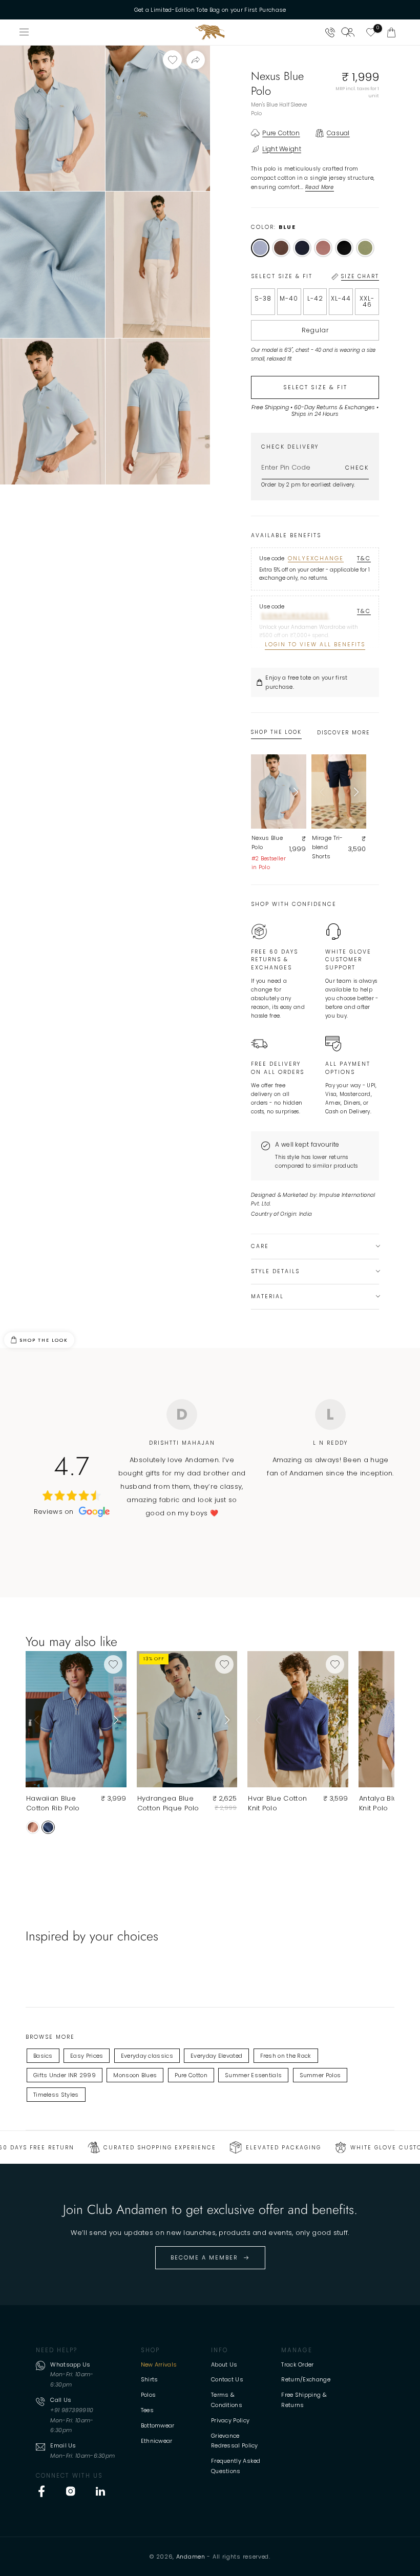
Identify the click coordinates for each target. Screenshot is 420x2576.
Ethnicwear (157, 2441)
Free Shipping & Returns (304, 2400)
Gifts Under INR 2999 (65, 2075)
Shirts (150, 2379)
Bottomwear (158, 2425)
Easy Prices (87, 2056)
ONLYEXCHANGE (316, 558)
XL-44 (341, 298)
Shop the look (44, 1340)
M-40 (289, 298)
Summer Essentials (253, 2075)
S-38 (263, 298)
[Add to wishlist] (172, 60)
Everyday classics (147, 2056)
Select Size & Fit (315, 387)
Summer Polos (320, 2075)
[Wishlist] (371, 32)
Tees (147, 2410)
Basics (43, 2056)
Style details (275, 1271)
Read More (320, 187)
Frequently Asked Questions (236, 2466)
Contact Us (227, 2379)
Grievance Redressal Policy (235, 2441)
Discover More (343, 733)
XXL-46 (367, 301)
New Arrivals (159, 2364)
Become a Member (204, 2257)
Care (260, 1246)
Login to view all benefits (315, 645)
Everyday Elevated (216, 2056)
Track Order (297, 2364)
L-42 (315, 298)
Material (267, 1296)
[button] (391, 32)
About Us (224, 2364)
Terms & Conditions (227, 2400)
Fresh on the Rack (286, 2056)
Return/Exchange (306, 2379)
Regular (315, 330)
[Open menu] (25, 32)
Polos (149, 2395)
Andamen (191, 2557)
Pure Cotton (191, 2075)
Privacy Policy (230, 2420)
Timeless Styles (56, 2095)
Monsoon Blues (135, 2075)
